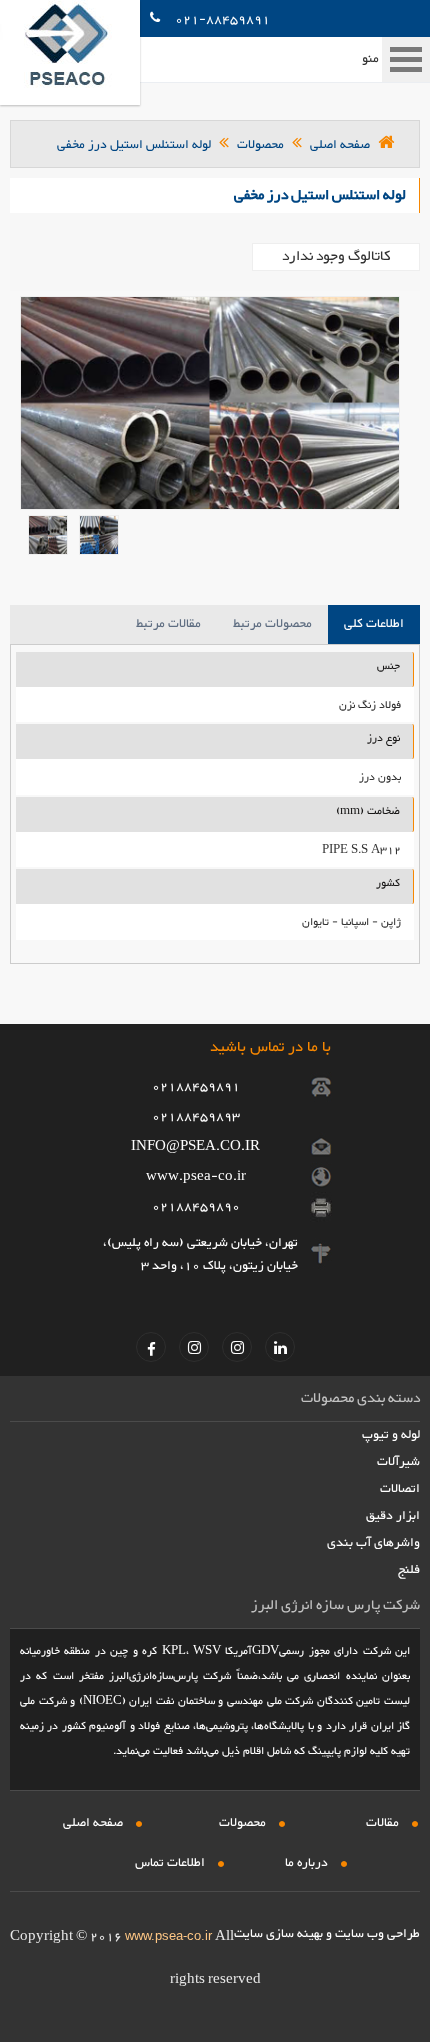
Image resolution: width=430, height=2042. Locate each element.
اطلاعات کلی (374, 624)
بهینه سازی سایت (278, 1934)
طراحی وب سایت (377, 1934)
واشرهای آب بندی (373, 1543)
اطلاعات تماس (170, 1863)
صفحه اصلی (338, 145)
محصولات (260, 145)
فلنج (409, 1570)
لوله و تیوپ (391, 1435)
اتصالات (400, 1489)
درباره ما (306, 1863)
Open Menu (406, 59)
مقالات (382, 1823)
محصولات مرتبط (272, 624)
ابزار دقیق (393, 1516)
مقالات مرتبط (168, 624)
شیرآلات (398, 1462)
